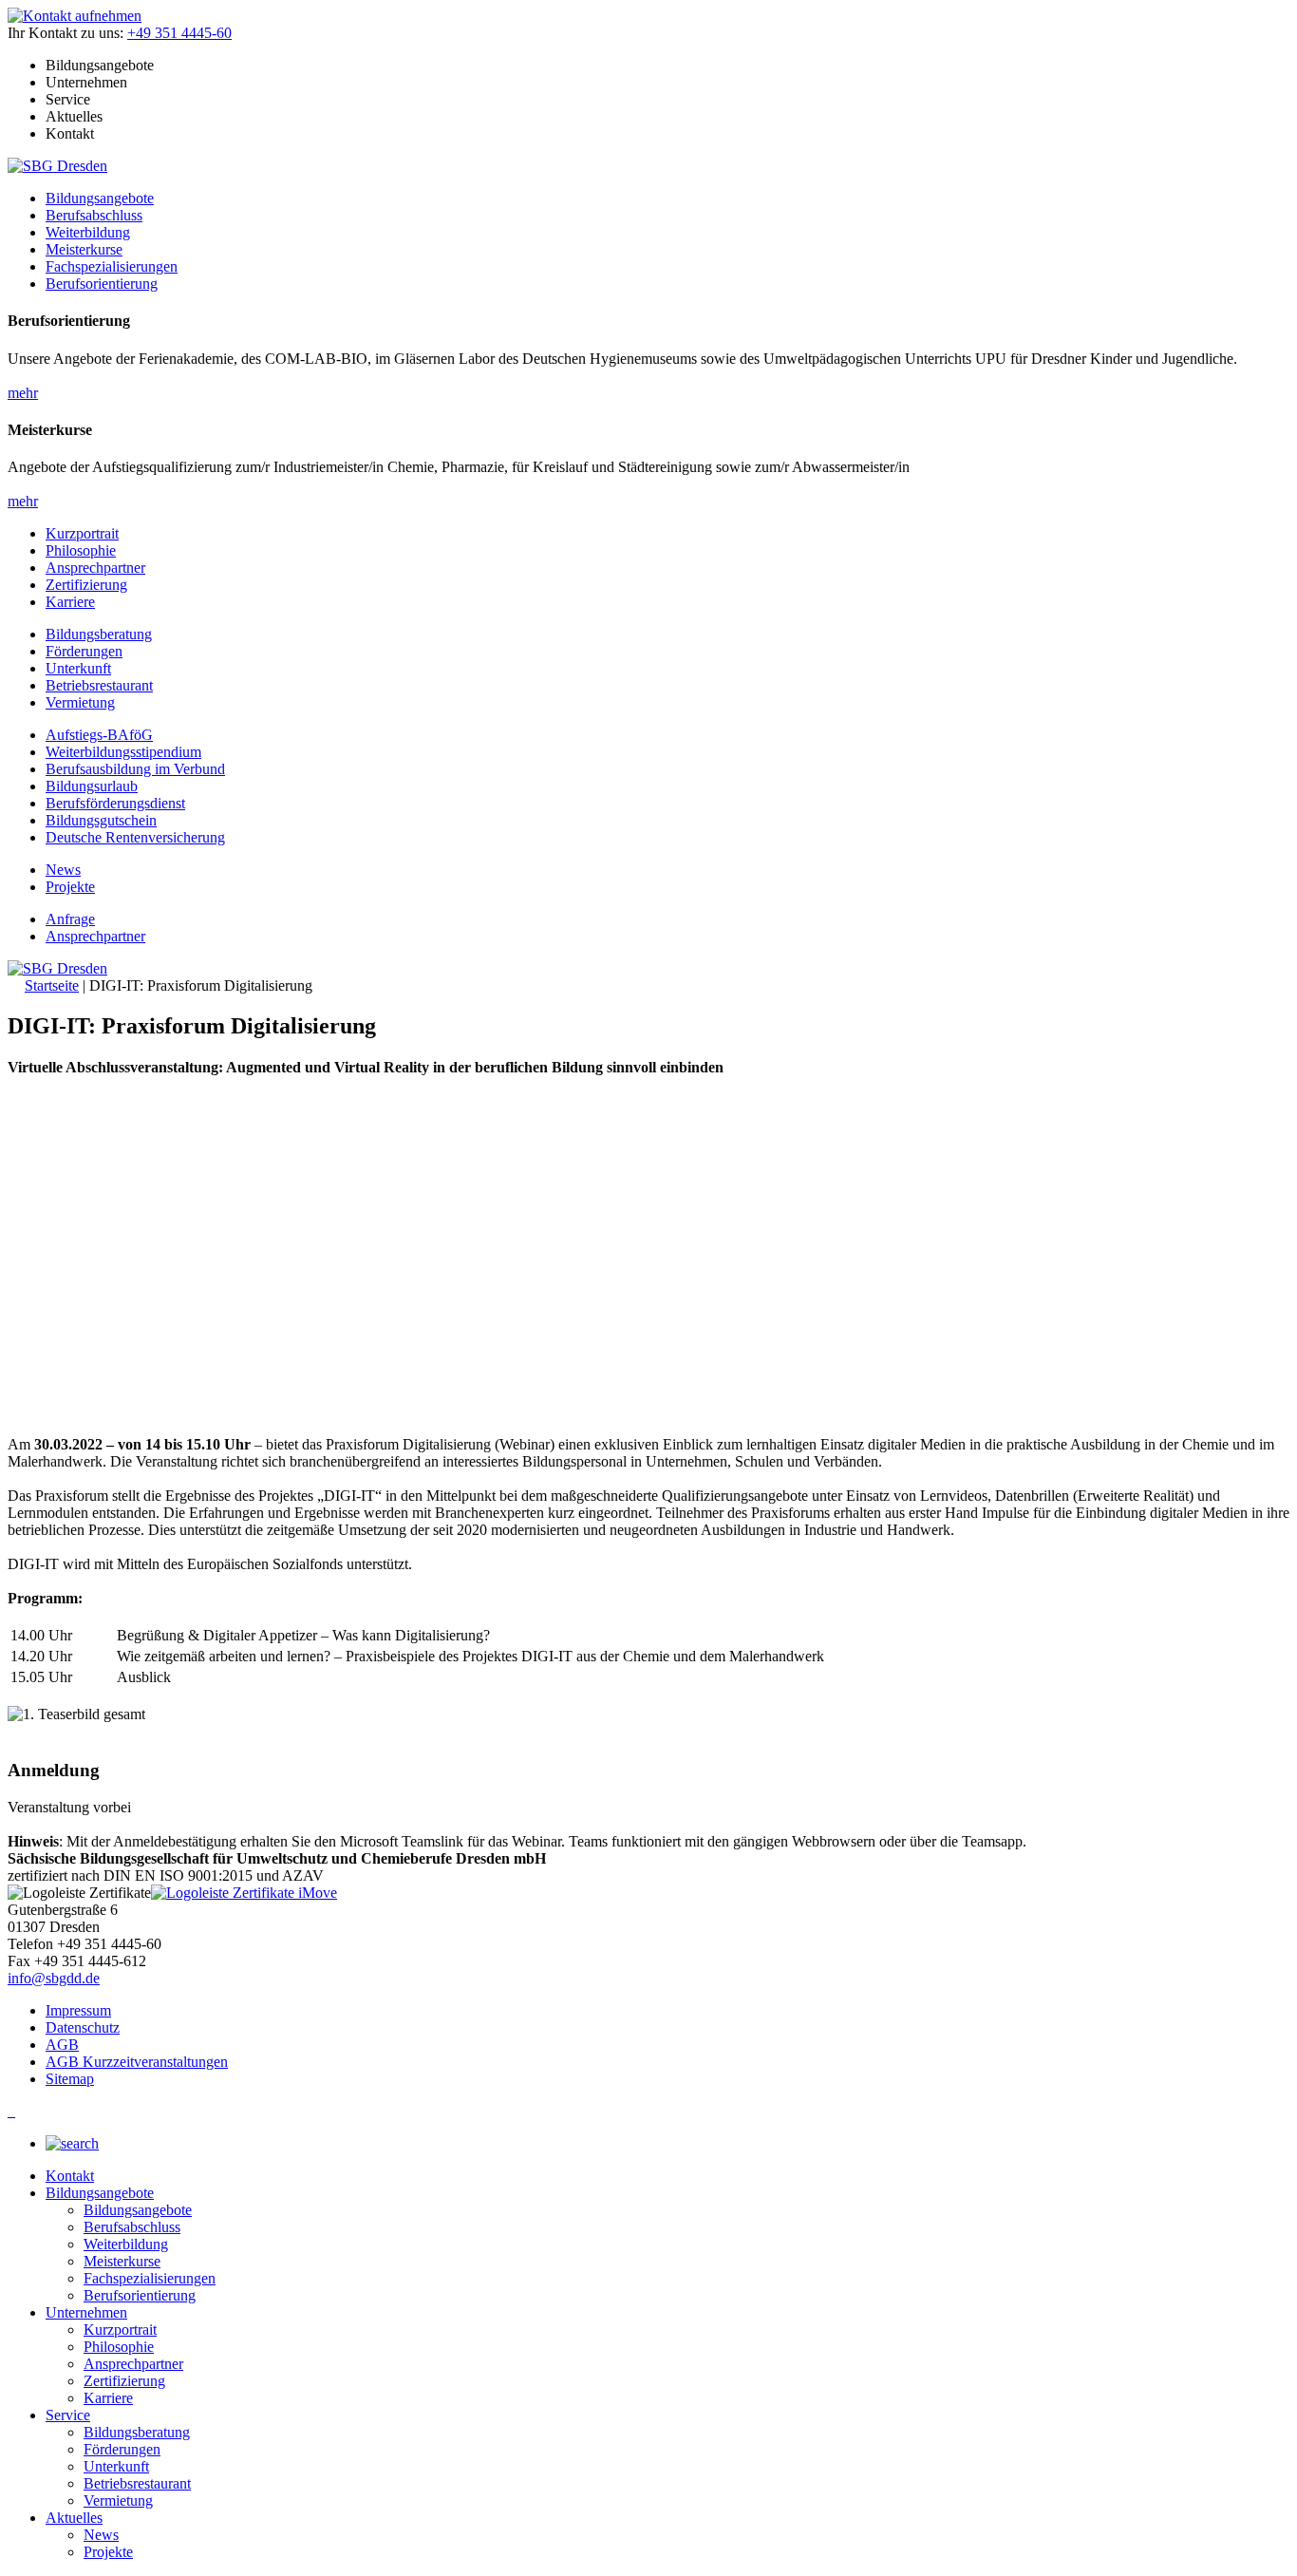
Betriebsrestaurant (99, 685)
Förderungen (84, 651)
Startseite (52, 985)
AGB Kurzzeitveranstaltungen (137, 2062)
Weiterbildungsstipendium (123, 752)
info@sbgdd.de (54, 1978)
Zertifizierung (86, 585)
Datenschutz (83, 2027)
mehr (23, 393)
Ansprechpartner (95, 568)
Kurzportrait (82, 533)
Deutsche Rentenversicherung (135, 837)
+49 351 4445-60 (179, 33)
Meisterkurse (84, 249)
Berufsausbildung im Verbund (135, 769)
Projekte (70, 887)
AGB (62, 2045)
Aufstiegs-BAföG (99, 735)
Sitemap (70, 2079)
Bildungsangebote (100, 198)
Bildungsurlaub (92, 786)
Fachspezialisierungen (112, 266)
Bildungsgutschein (101, 820)
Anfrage (70, 919)
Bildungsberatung (99, 634)
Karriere (70, 602)
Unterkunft (78, 668)
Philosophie (81, 550)
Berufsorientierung (102, 284)
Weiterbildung (88, 232)
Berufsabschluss (94, 215)
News (63, 870)
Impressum (78, 2010)
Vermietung (80, 702)
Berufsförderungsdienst (115, 803)
